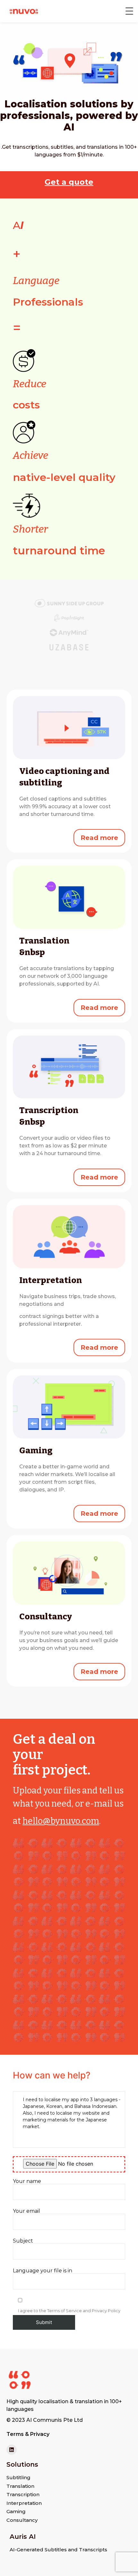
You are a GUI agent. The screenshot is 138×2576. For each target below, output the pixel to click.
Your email (26, 2211)
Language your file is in (43, 2271)
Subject (23, 2241)
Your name (27, 2182)
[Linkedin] (12, 2450)
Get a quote (69, 182)
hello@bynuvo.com (61, 1821)
